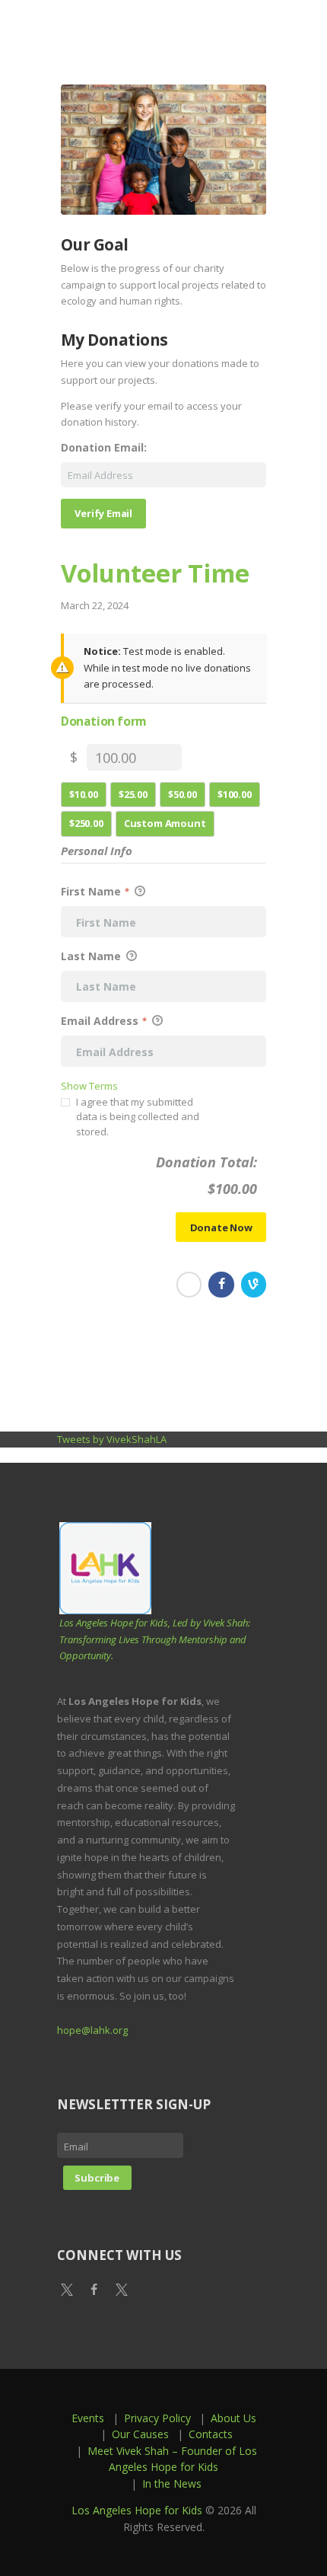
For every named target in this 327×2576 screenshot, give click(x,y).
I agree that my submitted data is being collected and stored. (138, 1117)
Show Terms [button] (89, 1086)
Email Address (104, 1021)
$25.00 (133, 794)
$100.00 (235, 794)
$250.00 (86, 823)
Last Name (92, 956)
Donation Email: (104, 448)
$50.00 (183, 794)
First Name (95, 891)
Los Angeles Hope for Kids (137, 2510)
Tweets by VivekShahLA (112, 1439)
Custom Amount (165, 823)
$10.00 (84, 794)
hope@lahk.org (92, 2030)
